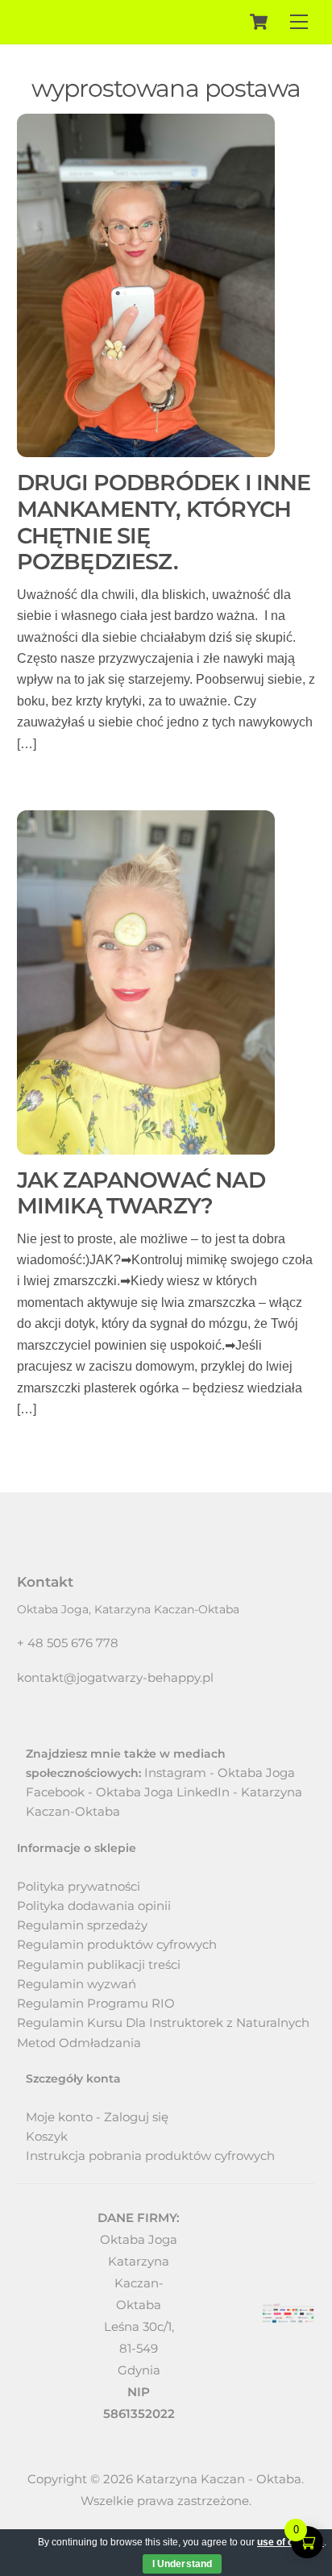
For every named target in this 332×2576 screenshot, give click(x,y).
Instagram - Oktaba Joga (220, 1773)
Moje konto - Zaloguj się (97, 2117)
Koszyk (47, 2136)
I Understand (182, 2564)
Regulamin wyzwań (77, 1984)
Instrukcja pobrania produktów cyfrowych (150, 2156)
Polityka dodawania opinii (94, 1906)
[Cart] (259, 22)
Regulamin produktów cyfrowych (117, 1944)
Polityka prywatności (79, 1886)
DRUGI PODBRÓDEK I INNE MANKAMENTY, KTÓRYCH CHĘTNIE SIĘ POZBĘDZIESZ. (164, 522)
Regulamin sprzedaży (82, 1925)
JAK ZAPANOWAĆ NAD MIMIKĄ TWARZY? (141, 1193)
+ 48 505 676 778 (68, 1643)
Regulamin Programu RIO (96, 2003)
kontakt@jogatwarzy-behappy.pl (115, 1677)
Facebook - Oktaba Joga (100, 1792)
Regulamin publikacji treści (99, 1964)
